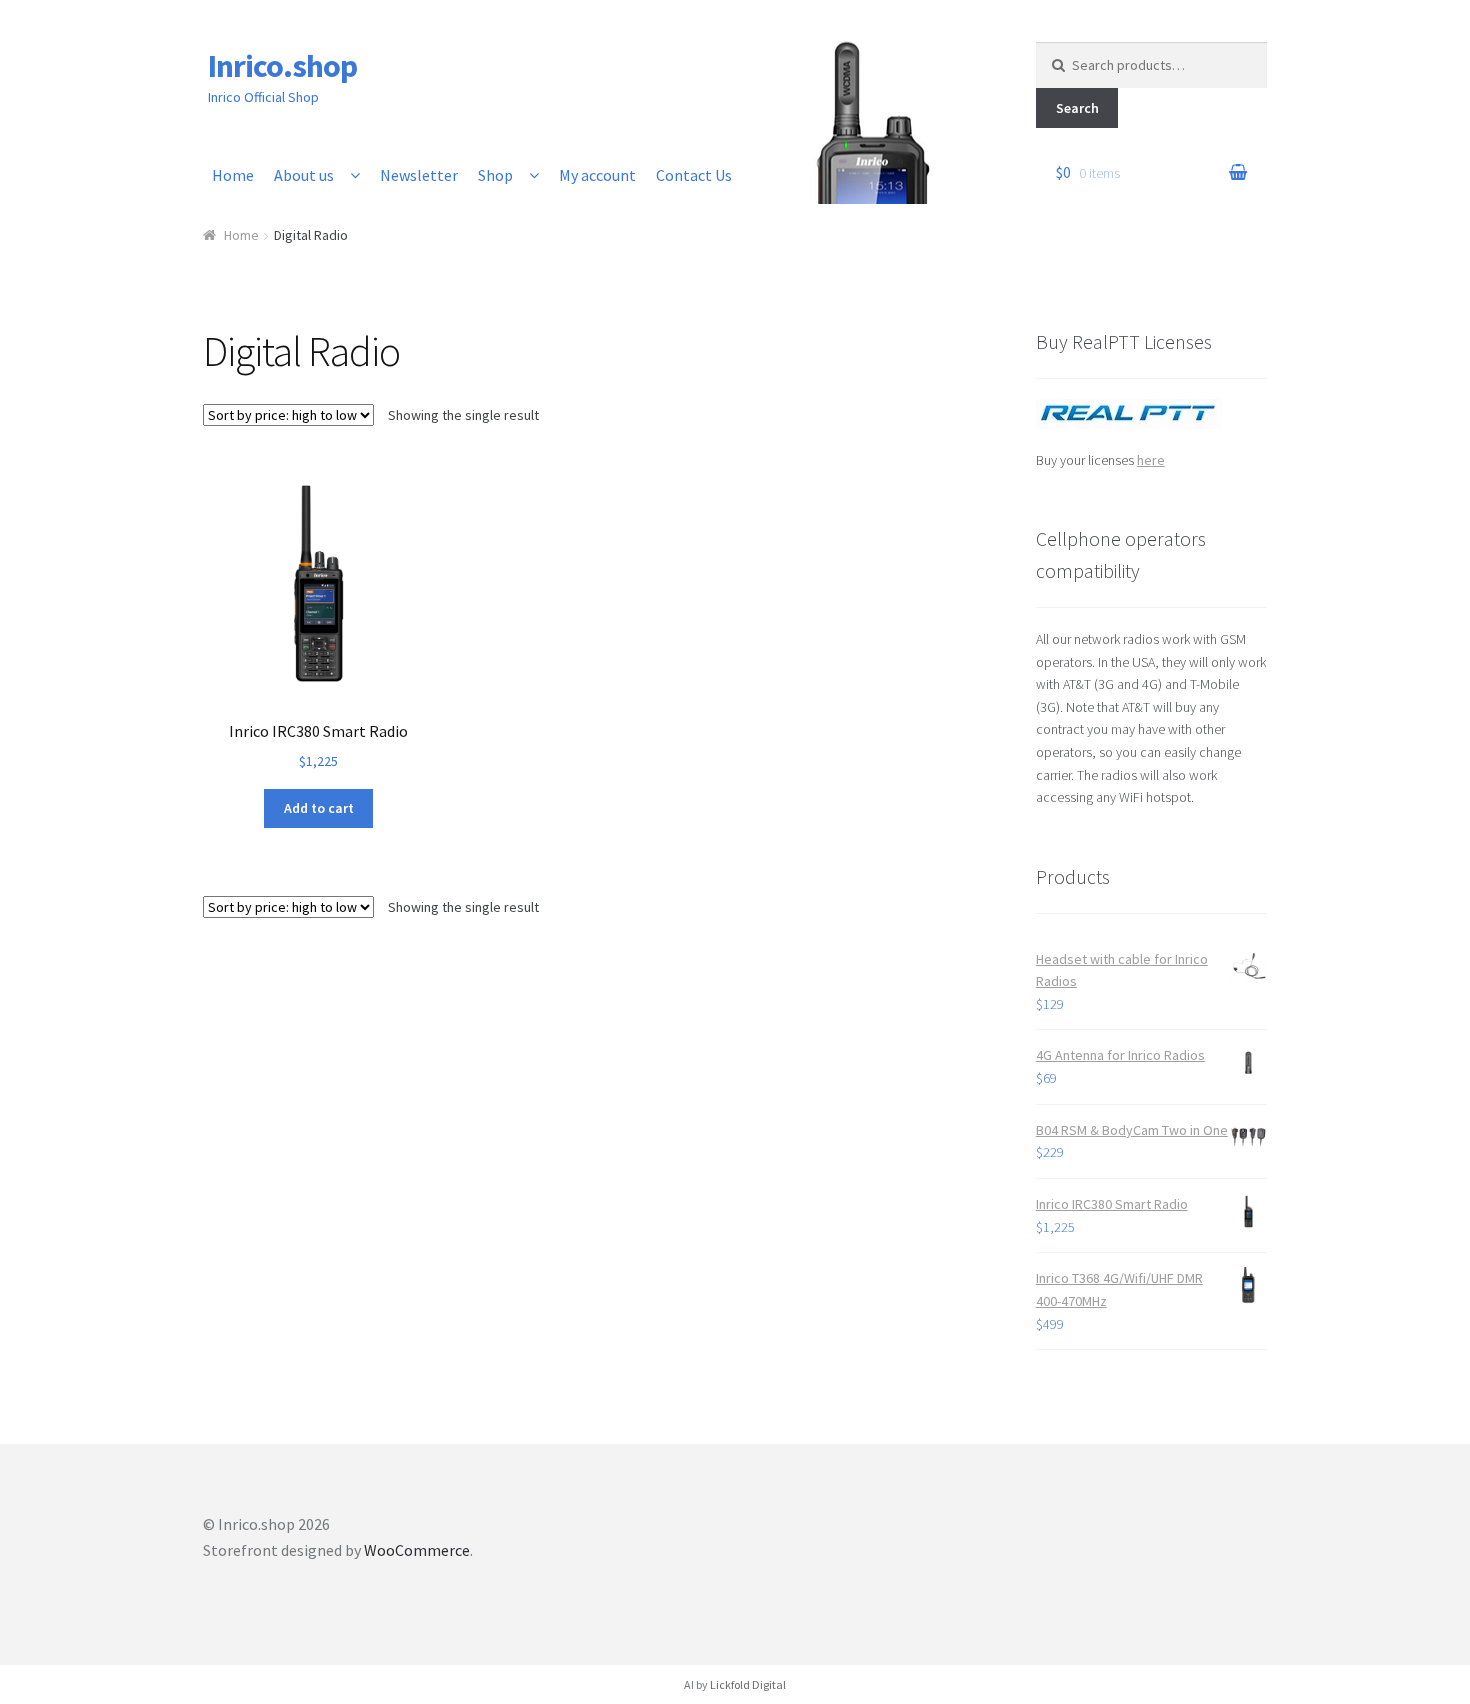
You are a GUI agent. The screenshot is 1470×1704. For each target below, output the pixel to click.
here (1151, 460)
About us (304, 175)
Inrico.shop (282, 66)
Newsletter (419, 175)
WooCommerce (417, 1550)
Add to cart (319, 808)
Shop (495, 175)
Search (1077, 108)
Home (233, 175)
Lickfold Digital (748, 1684)
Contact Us (694, 175)
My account (597, 175)
